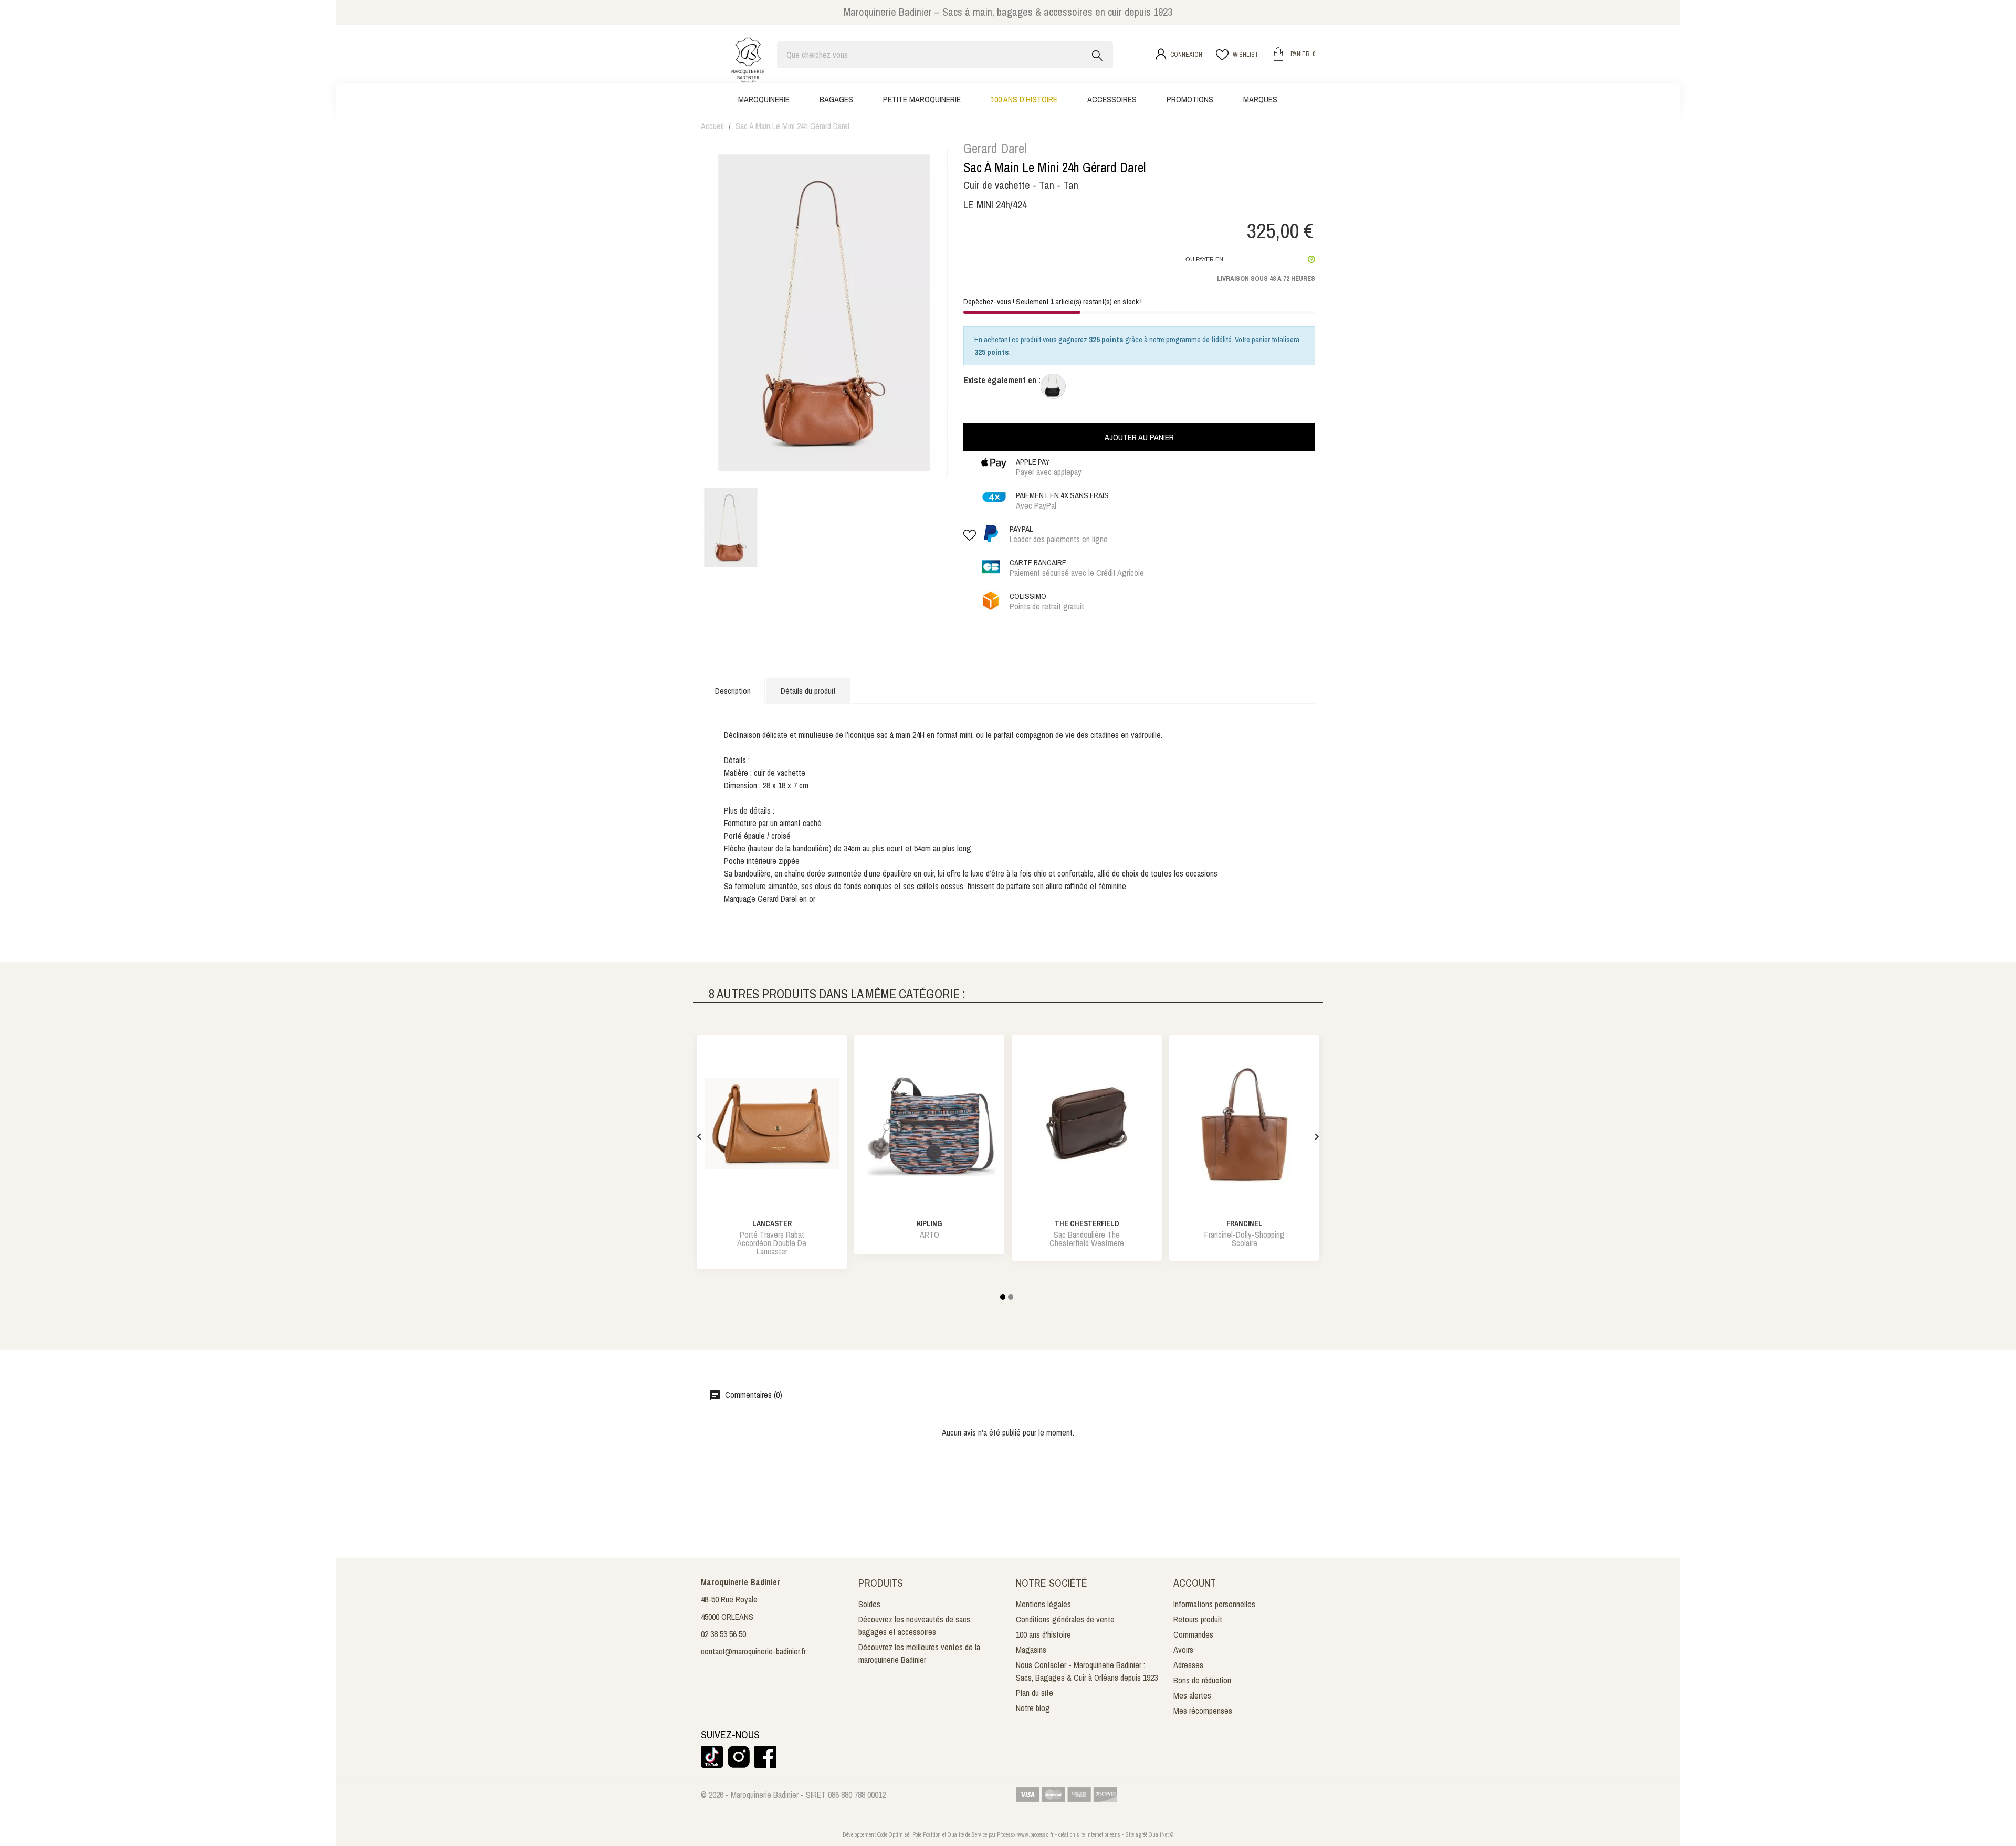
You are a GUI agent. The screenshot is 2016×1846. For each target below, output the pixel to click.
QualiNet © (1161, 1834)
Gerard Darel (995, 149)
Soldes (869, 1604)
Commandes (1193, 1634)
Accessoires (1112, 99)
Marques (1260, 99)
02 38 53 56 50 (723, 1634)
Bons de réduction (1202, 1680)
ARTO (930, 1235)
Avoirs (1183, 1650)
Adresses (1188, 1665)
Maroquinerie (764, 99)
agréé (1141, 1834)
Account (1195, 1583)
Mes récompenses (1203, 1711)
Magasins (1031, 1650)
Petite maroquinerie (922, 99)
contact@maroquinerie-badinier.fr (753, 1651)
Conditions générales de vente (1065, 1619)
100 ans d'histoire (1024, 99)
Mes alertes (1192, 1695)
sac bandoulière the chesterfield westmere (1087, 1239)
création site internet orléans (1089, 1834)
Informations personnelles (1214, 1604)
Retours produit (1198, 1619)
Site (1130, 1834)
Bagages (836, 99)
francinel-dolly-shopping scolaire (1245, 1239)
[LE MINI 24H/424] (1053, 386)
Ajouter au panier (1139, 437)
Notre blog (1033, 1708)
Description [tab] (733, 691)
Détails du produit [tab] (808, 691)
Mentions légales (1043, 1604)
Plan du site (1035, 1693)
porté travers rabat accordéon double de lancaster (772, 1243)
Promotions (1190, 99)
